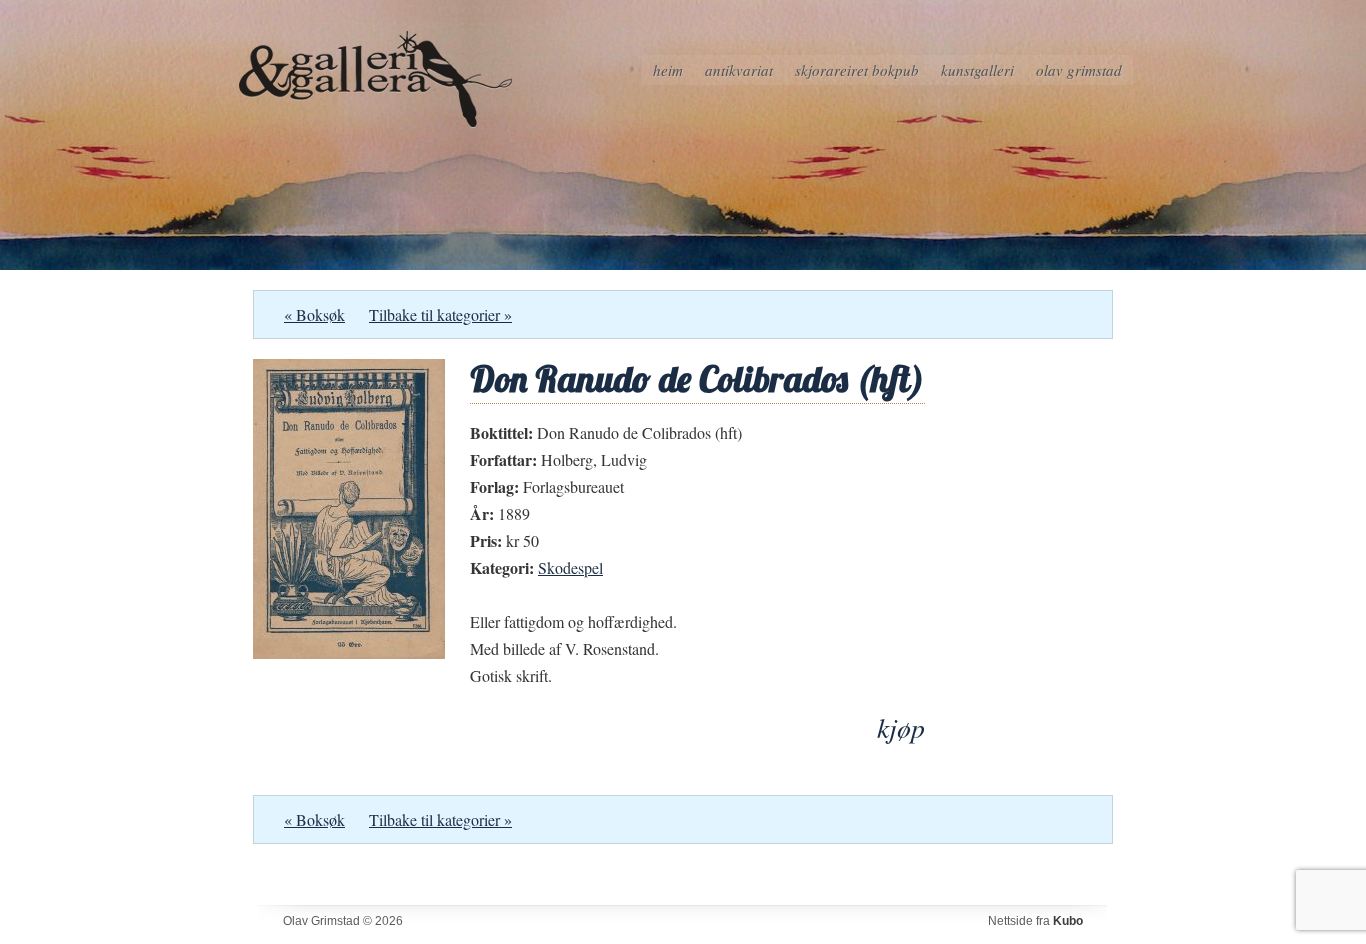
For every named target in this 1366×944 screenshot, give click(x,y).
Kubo (1068, 921)
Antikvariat (739, 70)
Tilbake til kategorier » (440, 314)
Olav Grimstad (1079, 70)
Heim (668, 70)
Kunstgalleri (977, 70)
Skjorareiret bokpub (857, 70)
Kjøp (901, 727)
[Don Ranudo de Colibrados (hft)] (349, 652)
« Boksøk (314, 314)
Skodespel (570, 567)
